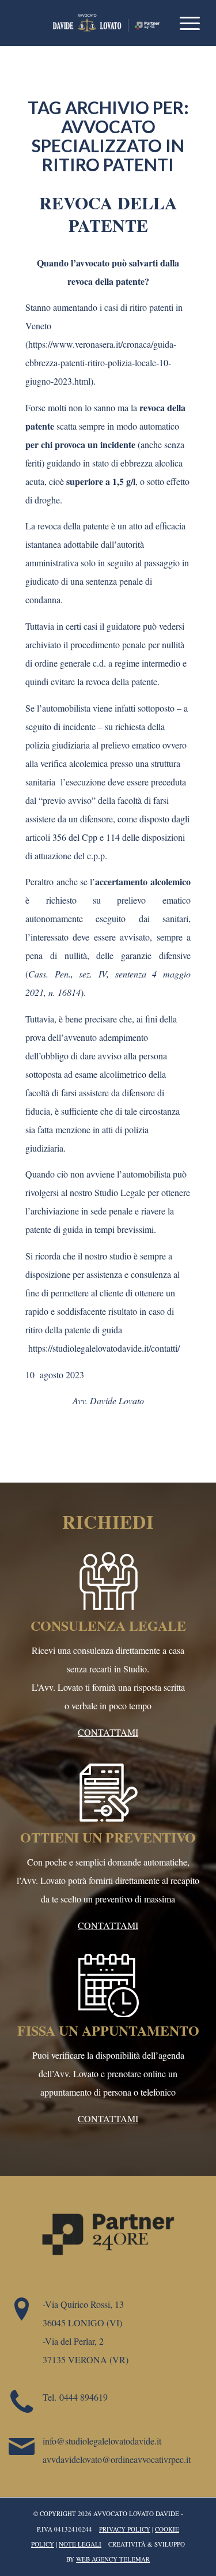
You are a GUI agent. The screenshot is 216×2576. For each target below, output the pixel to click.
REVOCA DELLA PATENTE (108, 214)
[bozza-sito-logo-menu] (90, 23)
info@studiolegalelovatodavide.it (102, 2441)
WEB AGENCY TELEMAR (113, 2559)
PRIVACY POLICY (125, 2529)
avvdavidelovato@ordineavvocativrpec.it (117, 2459)
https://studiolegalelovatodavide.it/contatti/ (103, 1348)
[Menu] (184, 23)
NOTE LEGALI (80, 2544)
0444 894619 (84, 2397)
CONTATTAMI (108, 1732)
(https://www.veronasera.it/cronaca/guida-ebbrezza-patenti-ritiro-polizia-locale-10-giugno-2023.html (101, 362)
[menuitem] (184, 23)
